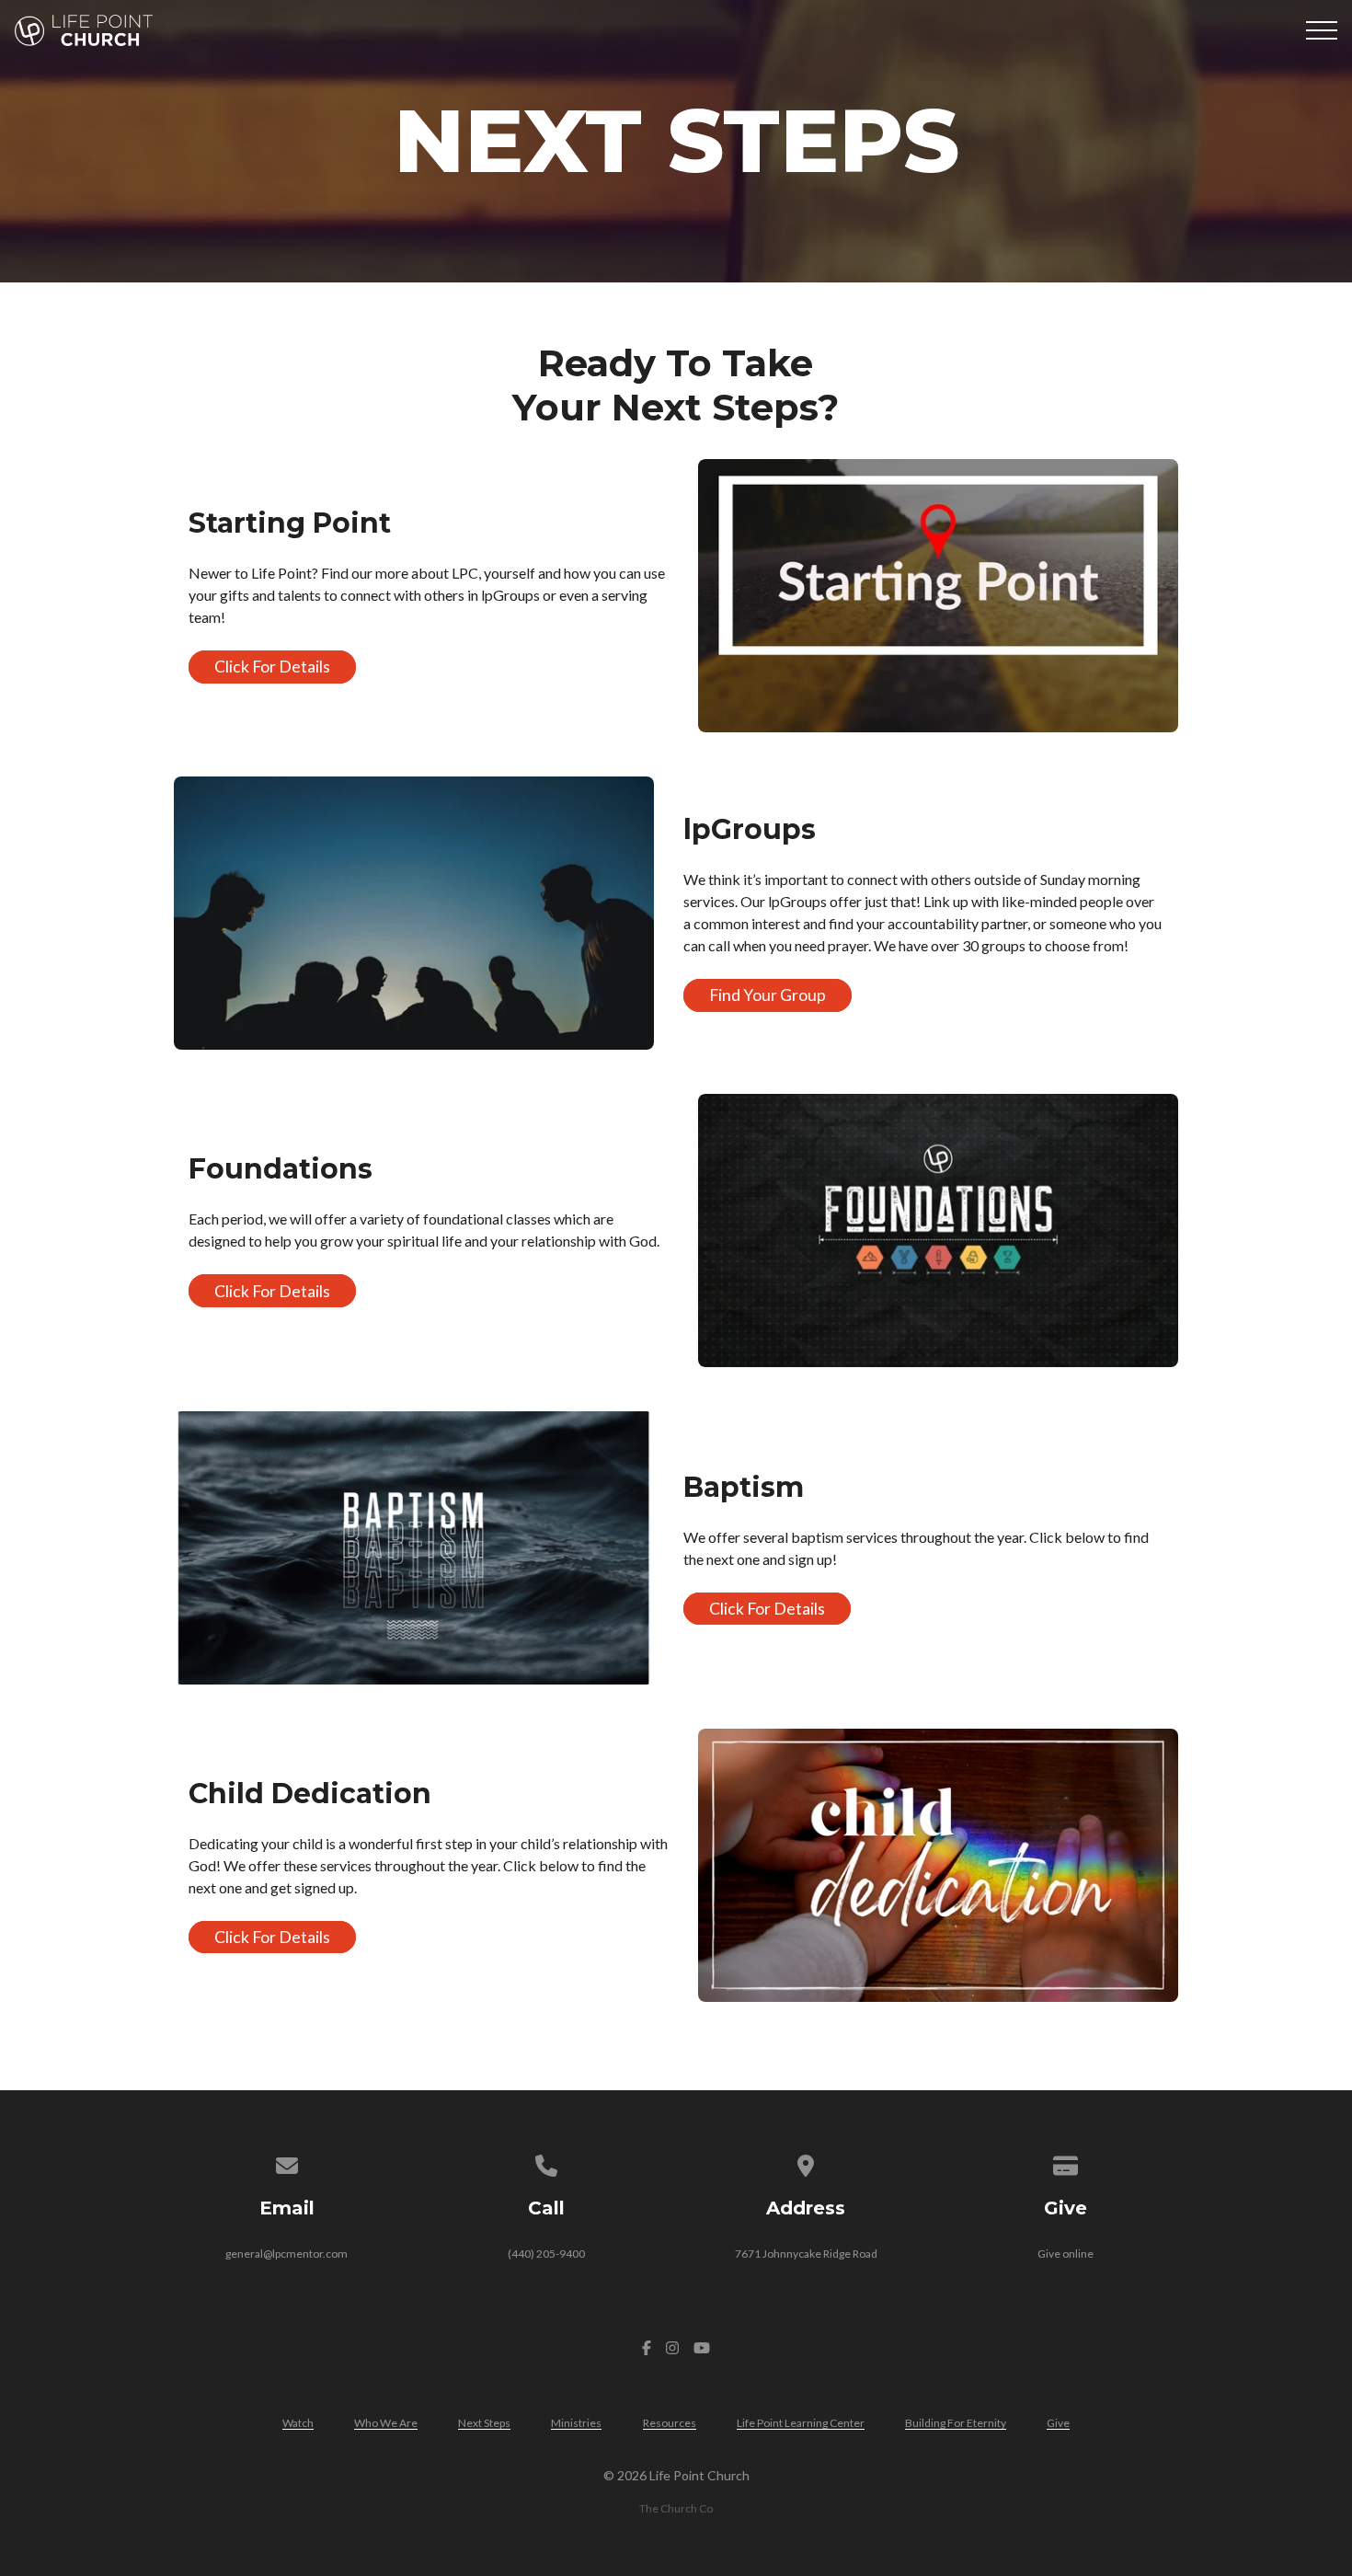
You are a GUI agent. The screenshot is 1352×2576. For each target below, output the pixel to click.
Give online (1066, 2254)
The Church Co (676, 2508)
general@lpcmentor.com (286, 2254)
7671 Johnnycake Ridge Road (806, 2254)
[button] (1322, 30)
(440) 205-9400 (546, 2254)
